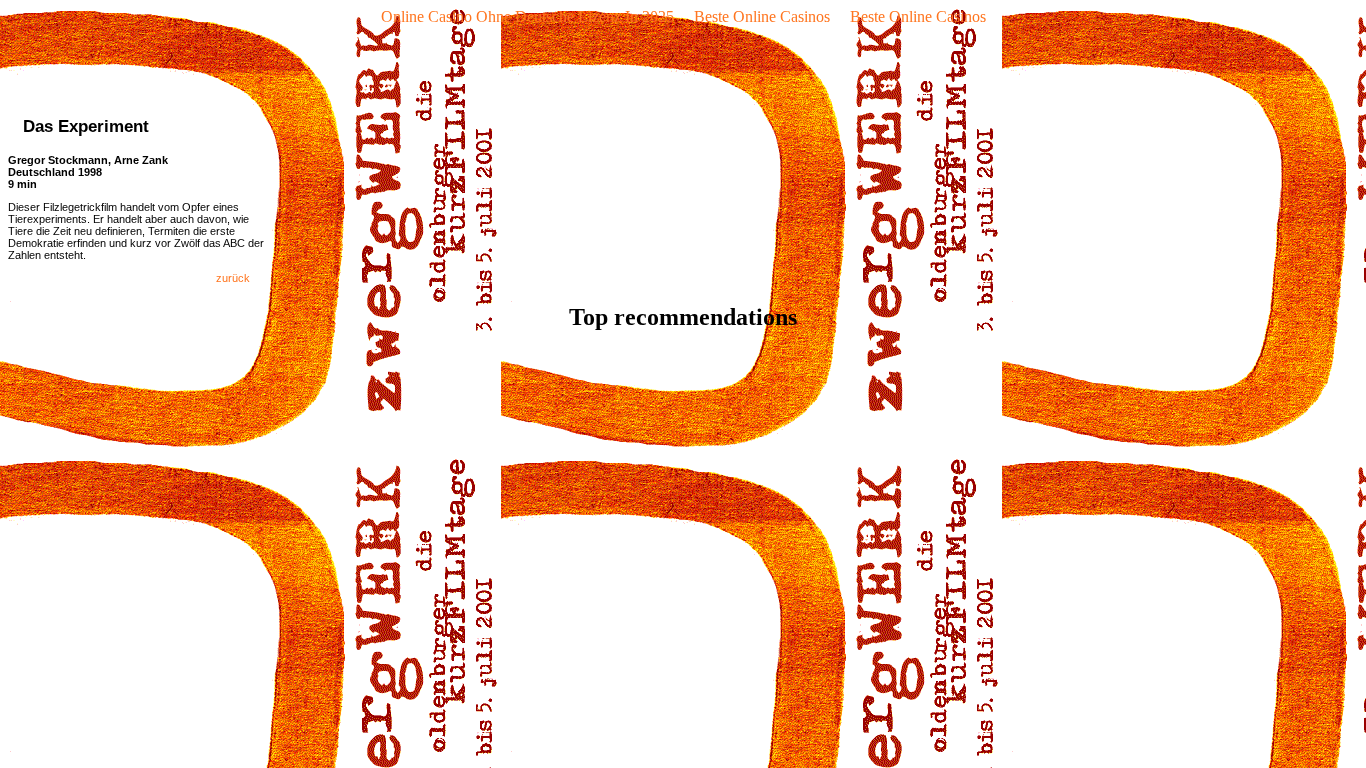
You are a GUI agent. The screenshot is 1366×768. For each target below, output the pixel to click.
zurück (242, 278)
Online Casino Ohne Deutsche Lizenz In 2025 (527, 16)
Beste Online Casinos (762, 16)
